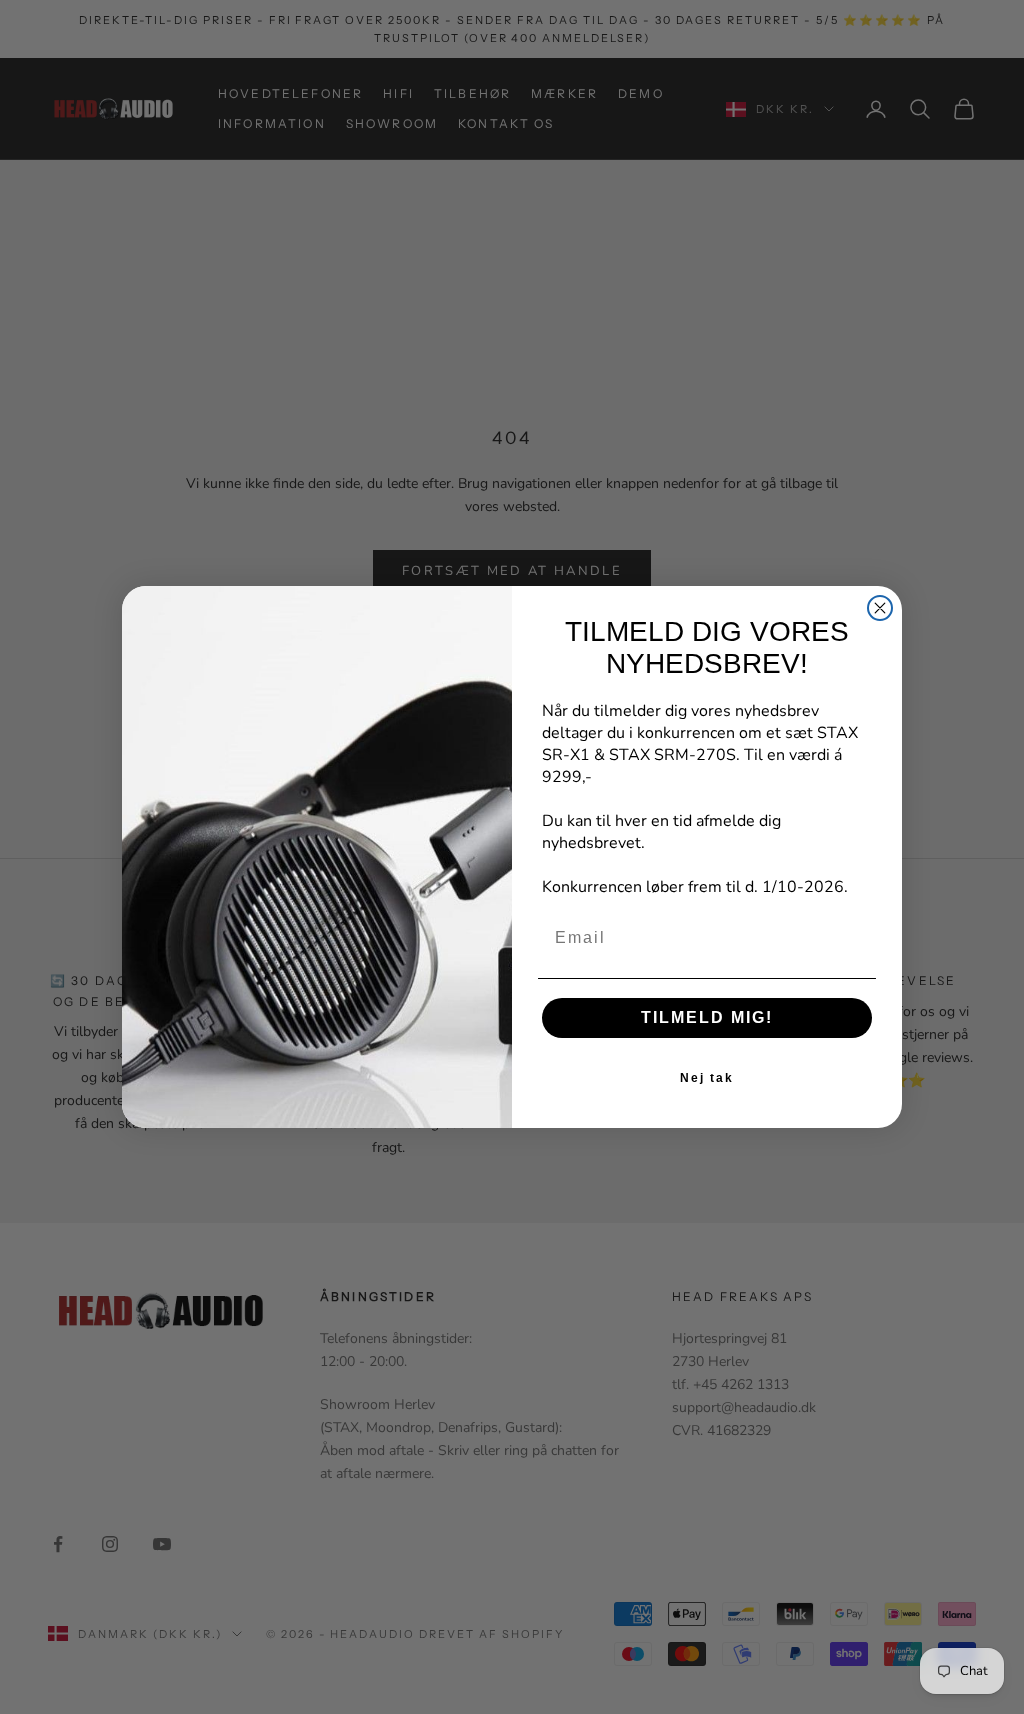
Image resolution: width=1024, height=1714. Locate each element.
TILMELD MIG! (707, 1017)
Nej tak (707, 1078)
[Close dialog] (880, 608)
